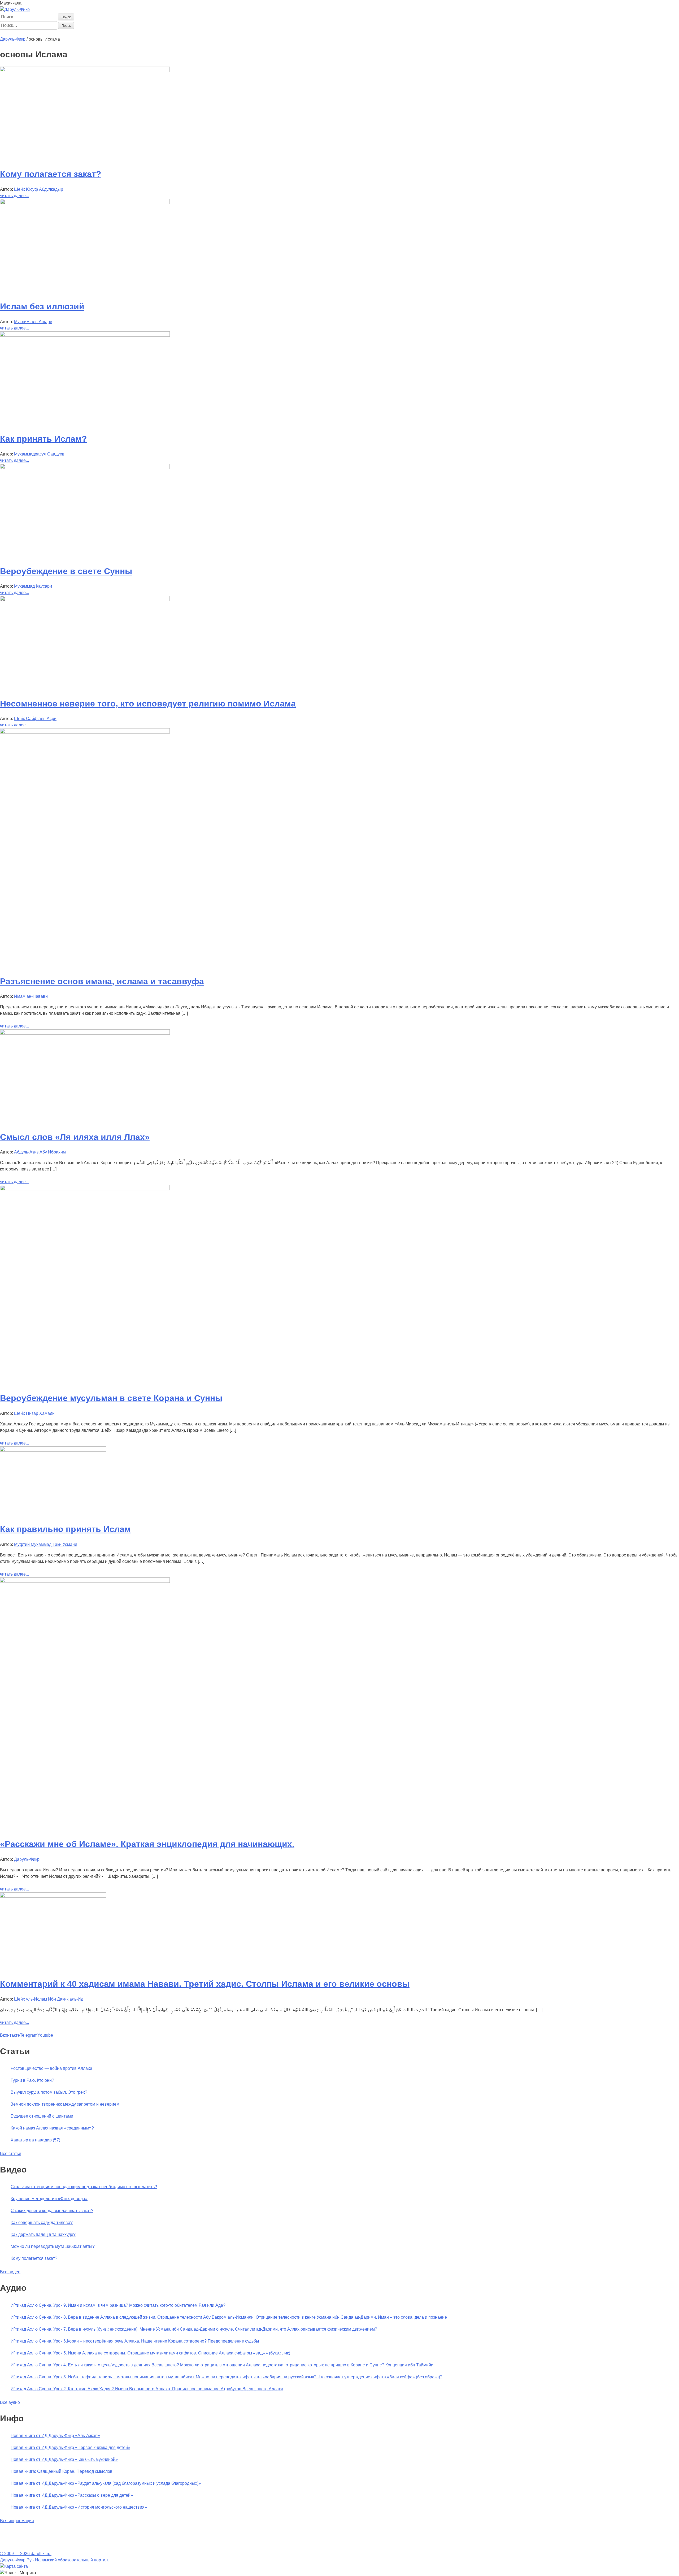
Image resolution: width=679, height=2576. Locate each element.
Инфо (154, 33)
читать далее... (14, 196)
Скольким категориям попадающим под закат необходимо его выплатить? (84, 2187)
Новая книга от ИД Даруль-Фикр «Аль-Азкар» (55, 2436)
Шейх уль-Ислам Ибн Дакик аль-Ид (49, 1999)
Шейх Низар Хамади (34, 1413)
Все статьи (11, 2154)
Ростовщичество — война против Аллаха (51, 2068)
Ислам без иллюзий (42, 306)
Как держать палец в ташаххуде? (43, 2234)
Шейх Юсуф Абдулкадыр (39, 189)
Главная (8, 33)
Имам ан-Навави (31, 996)
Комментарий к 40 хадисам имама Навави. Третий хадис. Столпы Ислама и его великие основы (205, 1984)
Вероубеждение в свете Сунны (66, 571)
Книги (115, 33)
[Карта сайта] (14, 2566)
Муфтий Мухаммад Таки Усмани (46, 1544)
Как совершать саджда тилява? (42, 2222)
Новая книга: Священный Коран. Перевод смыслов (62, 2471)
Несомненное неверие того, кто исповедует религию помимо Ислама (148, 704)
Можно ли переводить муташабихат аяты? (53, 2246)
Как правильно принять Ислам (65, 1529)
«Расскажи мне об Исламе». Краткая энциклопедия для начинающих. (147, 1844)
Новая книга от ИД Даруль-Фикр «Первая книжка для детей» (70, 2447)
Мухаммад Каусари (33, 586)
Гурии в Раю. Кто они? (32, 2080)
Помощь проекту (177, 33)
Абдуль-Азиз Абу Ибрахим (40, 1152)
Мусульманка (73, 33)
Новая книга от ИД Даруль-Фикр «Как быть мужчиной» (64, 2459)
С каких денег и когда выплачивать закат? (52, 2211)
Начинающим (31, 33)
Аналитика (98, 33)
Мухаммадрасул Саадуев (39, 454)
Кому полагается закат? (51, 174)
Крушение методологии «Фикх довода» (49, 2199)
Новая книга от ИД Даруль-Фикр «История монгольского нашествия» (79, 2507)
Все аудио (10, 2402)
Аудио (128, 33)
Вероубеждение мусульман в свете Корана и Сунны (111, 1398)
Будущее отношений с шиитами (42, 2116)
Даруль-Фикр (27, 1859)
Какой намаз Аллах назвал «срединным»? (52, 2128)
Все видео (10, 2272)
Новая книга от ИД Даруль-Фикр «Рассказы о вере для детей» (72, 2495)
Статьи (52, 33)
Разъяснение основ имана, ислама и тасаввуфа (102, 981)
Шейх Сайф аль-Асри (35, 719)
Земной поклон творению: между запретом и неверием (65, 2104)
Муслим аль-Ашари (33, 322)
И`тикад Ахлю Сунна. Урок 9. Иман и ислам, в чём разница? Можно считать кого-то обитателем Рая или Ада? (118, 2305)
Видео (141, 33)
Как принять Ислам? (43, 439)
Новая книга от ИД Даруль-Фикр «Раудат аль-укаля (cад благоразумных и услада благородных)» (106, 2483)
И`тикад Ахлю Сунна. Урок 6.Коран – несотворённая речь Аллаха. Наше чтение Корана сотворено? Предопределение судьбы (135, 2341)
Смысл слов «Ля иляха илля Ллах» (75, 1137)
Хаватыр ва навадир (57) (35, 2140)
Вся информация (17, 2521)
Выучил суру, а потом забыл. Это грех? (49, 2092)
